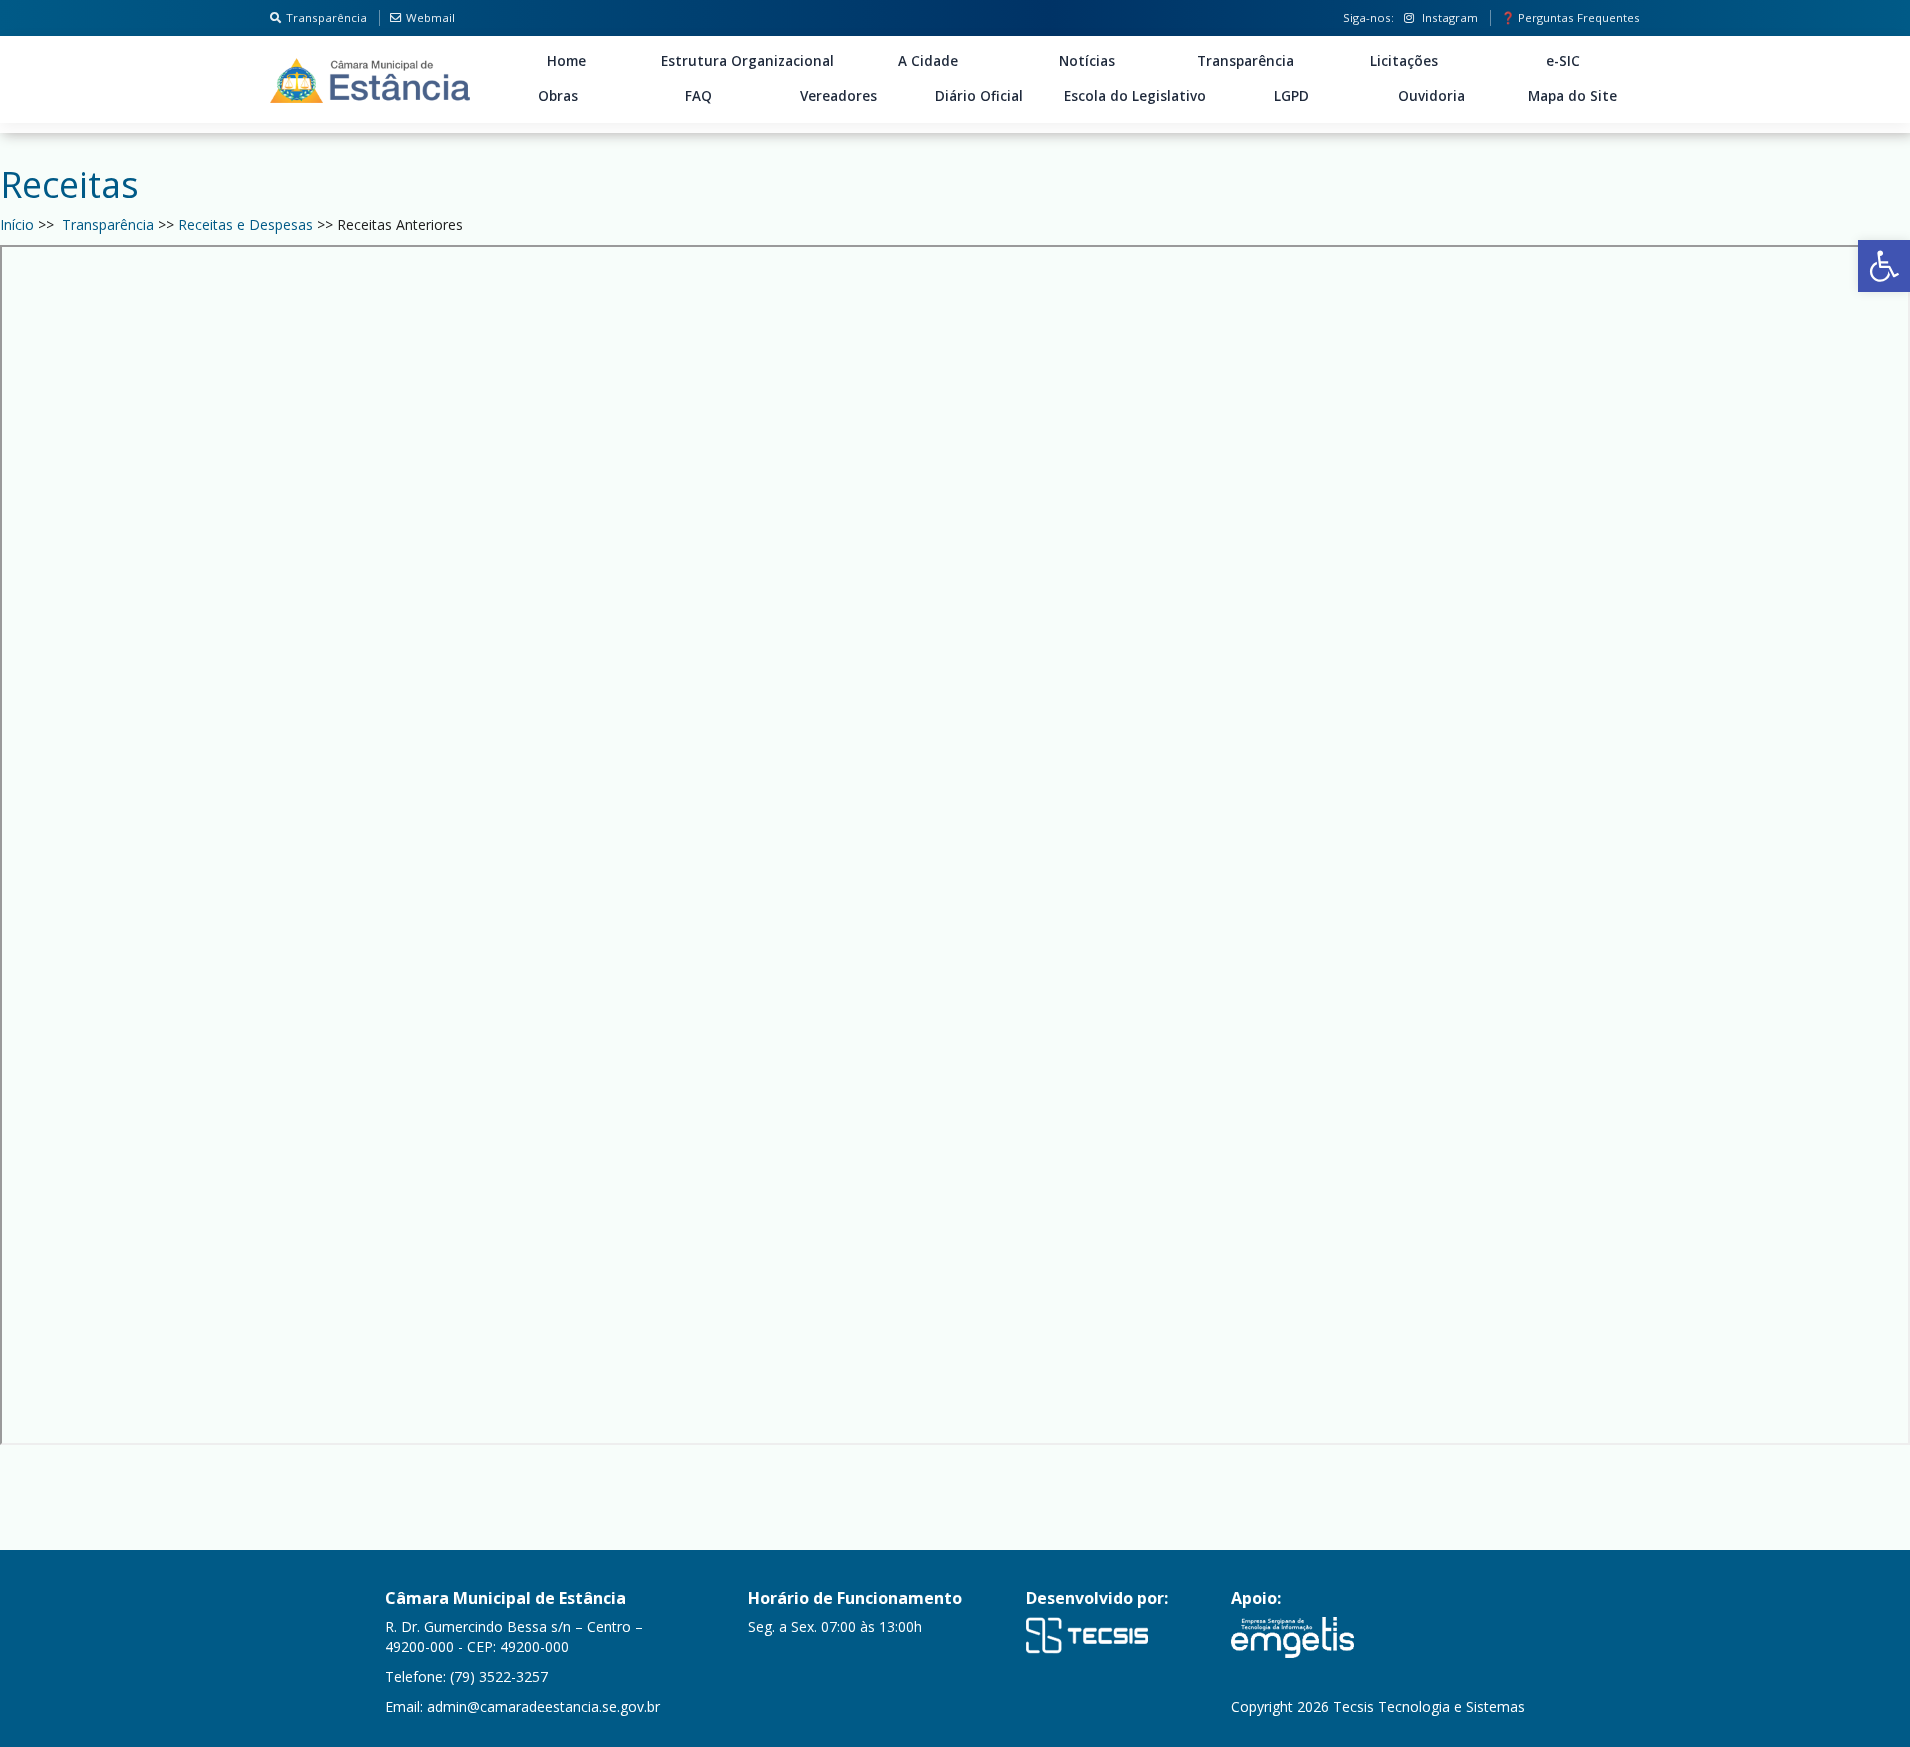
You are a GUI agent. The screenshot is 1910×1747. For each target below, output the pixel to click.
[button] (1884, 266)
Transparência (326, 17)
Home (566, 61)
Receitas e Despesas (245, 224)
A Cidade (928, 61)
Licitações (1404, 61)
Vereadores (838, 96)
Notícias (1087, 61)
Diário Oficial (979, 96)
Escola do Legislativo (1135, 96)
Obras (558, 96)
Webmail (430, 17)
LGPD (1291, 96)
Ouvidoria (1431, 96)
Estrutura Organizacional (747, 61)
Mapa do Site (1572, 96)
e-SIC (1563, 61)
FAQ (698, 96)
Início (17, 224)
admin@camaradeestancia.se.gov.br (543, 1706)
